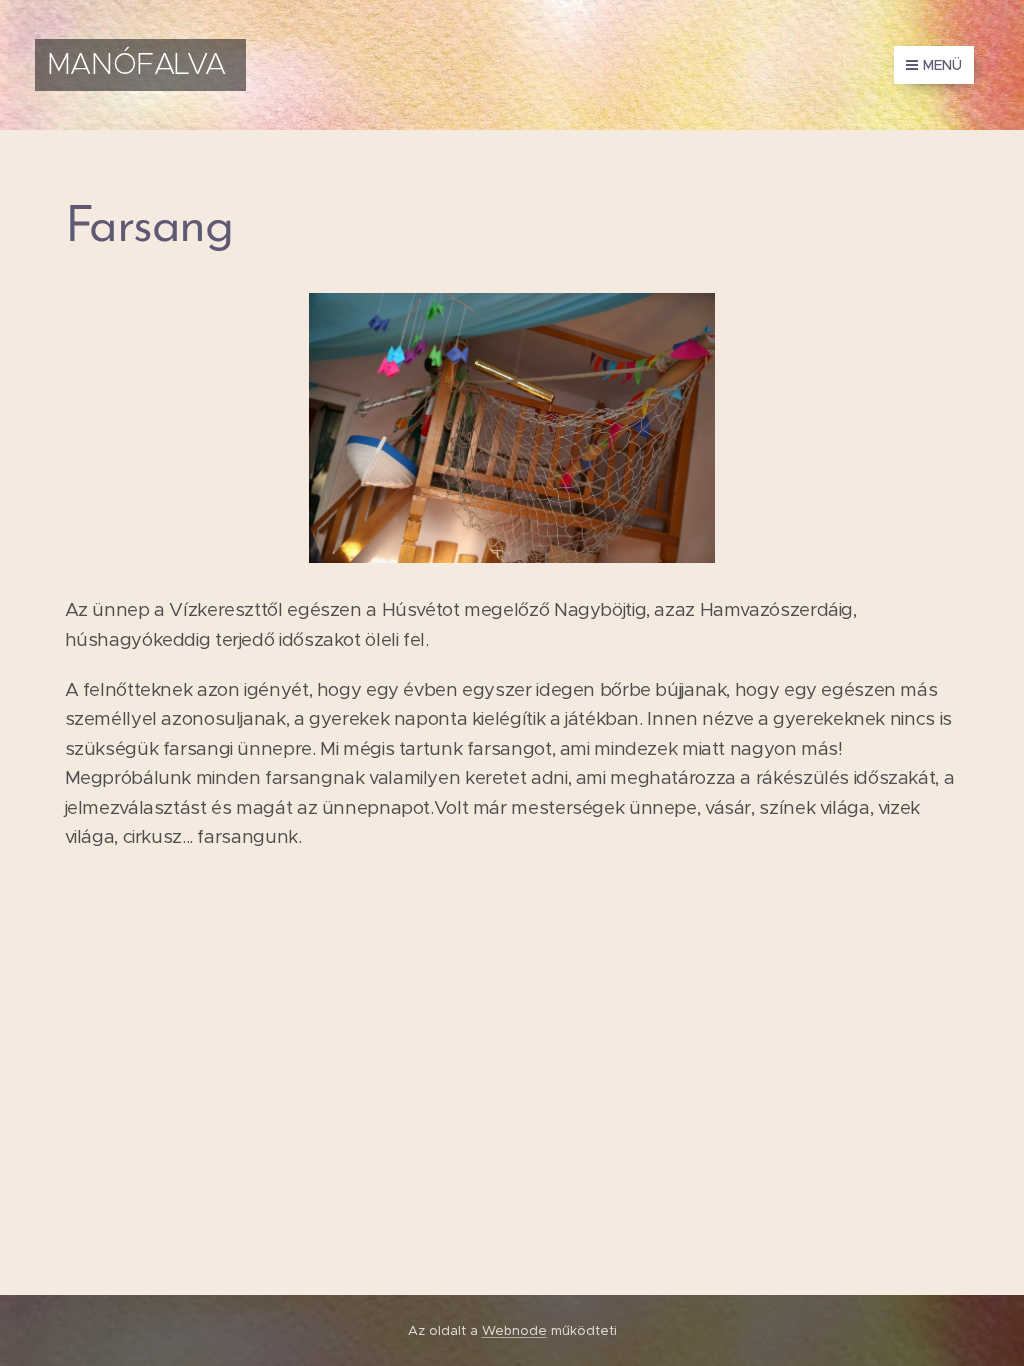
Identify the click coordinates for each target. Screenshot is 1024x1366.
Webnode (514, 1330)
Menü (942, 65)
